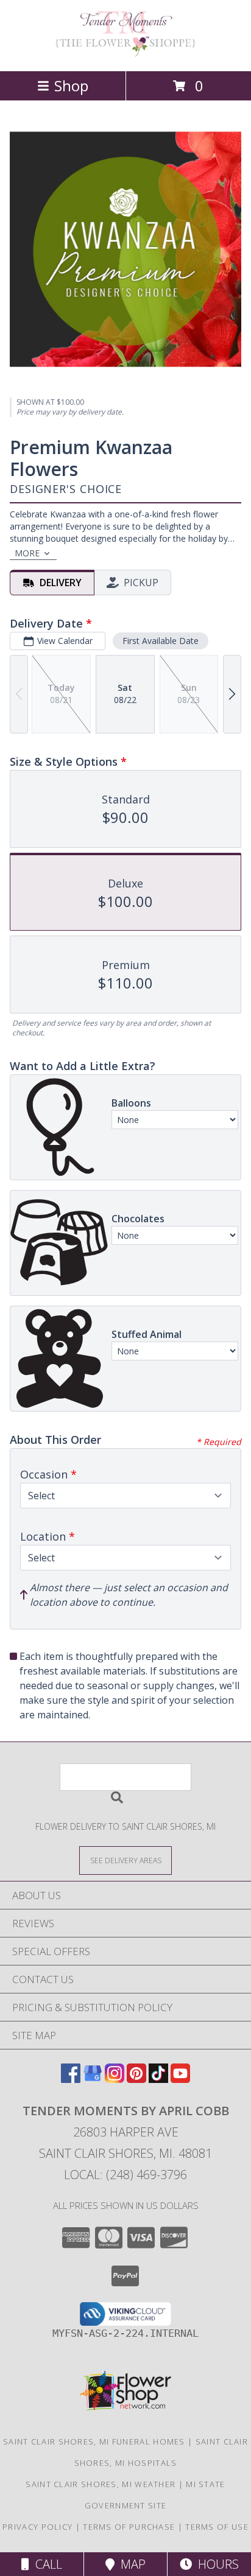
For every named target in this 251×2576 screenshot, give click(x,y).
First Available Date (161, 641)
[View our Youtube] (180, 2079)
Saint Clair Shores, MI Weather (101, 2484)
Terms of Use (217, 2527)
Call (46, 2564)
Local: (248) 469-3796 (125, 2175)
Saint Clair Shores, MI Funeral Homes (94, 2441)
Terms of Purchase (129, 2527)
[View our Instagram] (115, 2079)
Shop (71, 86)
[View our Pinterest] (136, 2079)
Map (130, 2564)
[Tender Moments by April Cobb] (125, 53)
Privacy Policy (37, 2527)
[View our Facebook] (71, 2079)
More (27, 553)
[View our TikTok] (158, 2079)
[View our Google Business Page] (93, 2079)
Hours (215, 2564)
